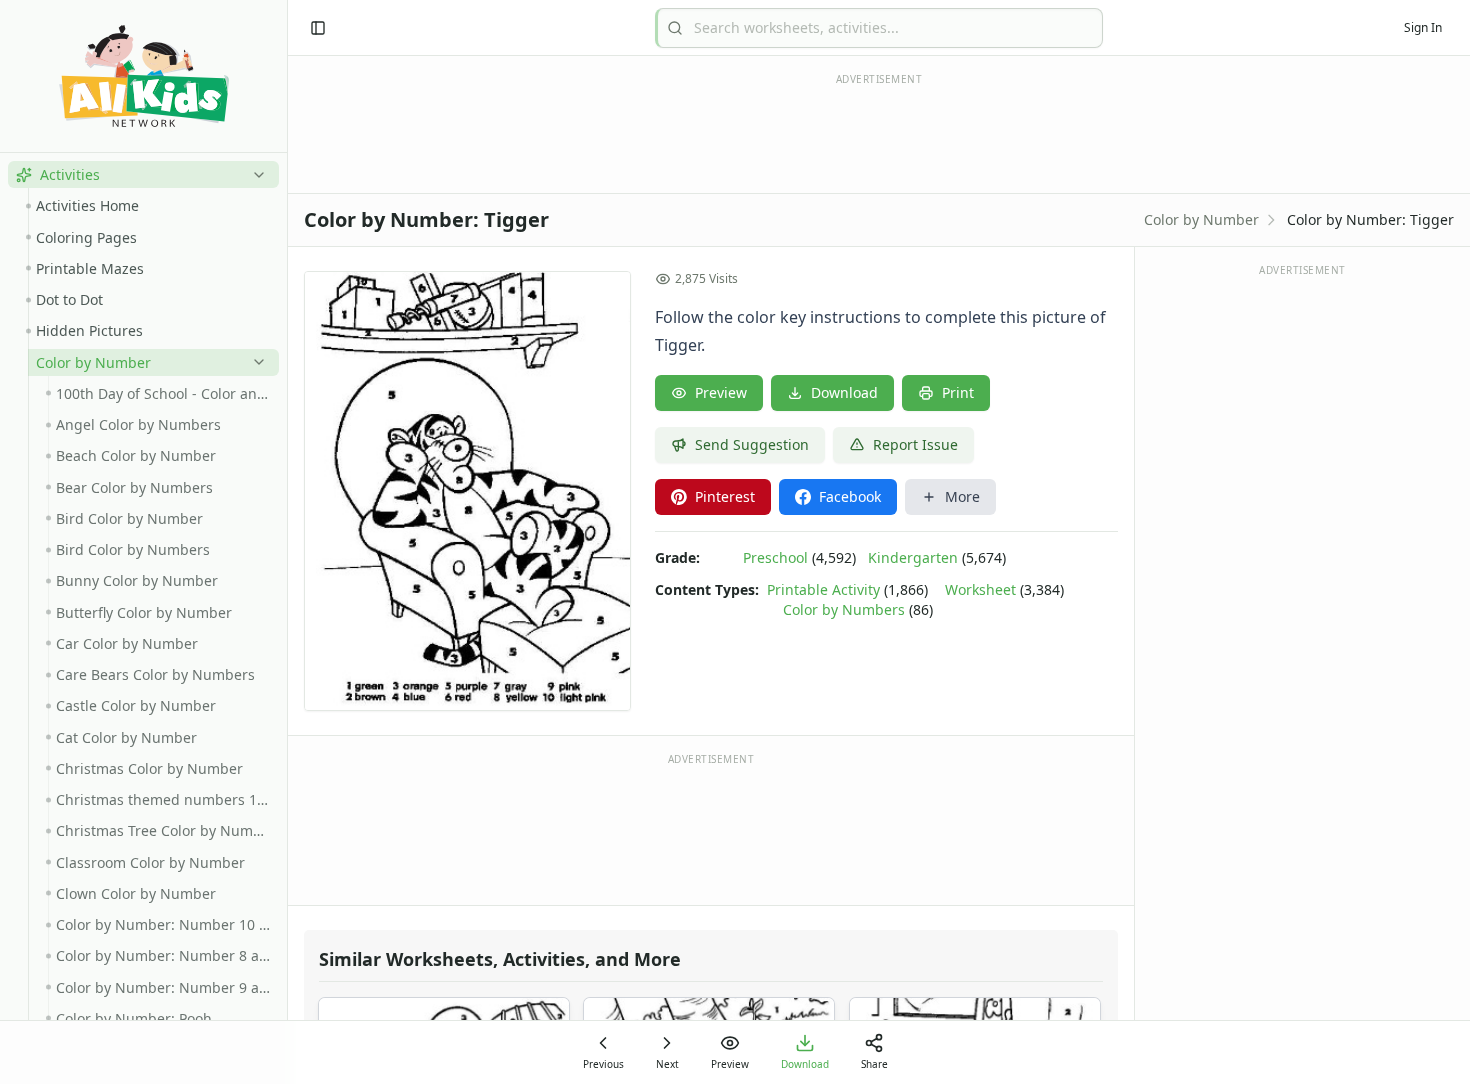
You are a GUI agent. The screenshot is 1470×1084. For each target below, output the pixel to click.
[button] (143, 174)
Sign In (1423, 27)
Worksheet (980, 589)
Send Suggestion (752, 444)
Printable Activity (823, 589)
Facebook (850, 496)
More (962, 496)
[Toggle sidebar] (318, 28)
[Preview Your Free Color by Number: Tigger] (467, 491)
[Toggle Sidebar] (287, 542)
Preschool (775, 557)
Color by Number (1201, 219)
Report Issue (915, 444)
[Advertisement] (711, 828)
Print (958, 392)
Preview (721, 392)
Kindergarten (913, 557)
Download (844, 392)
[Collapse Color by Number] (255, 362)
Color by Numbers (844, 609)
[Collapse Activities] (255, 175)
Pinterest (725, 496)
